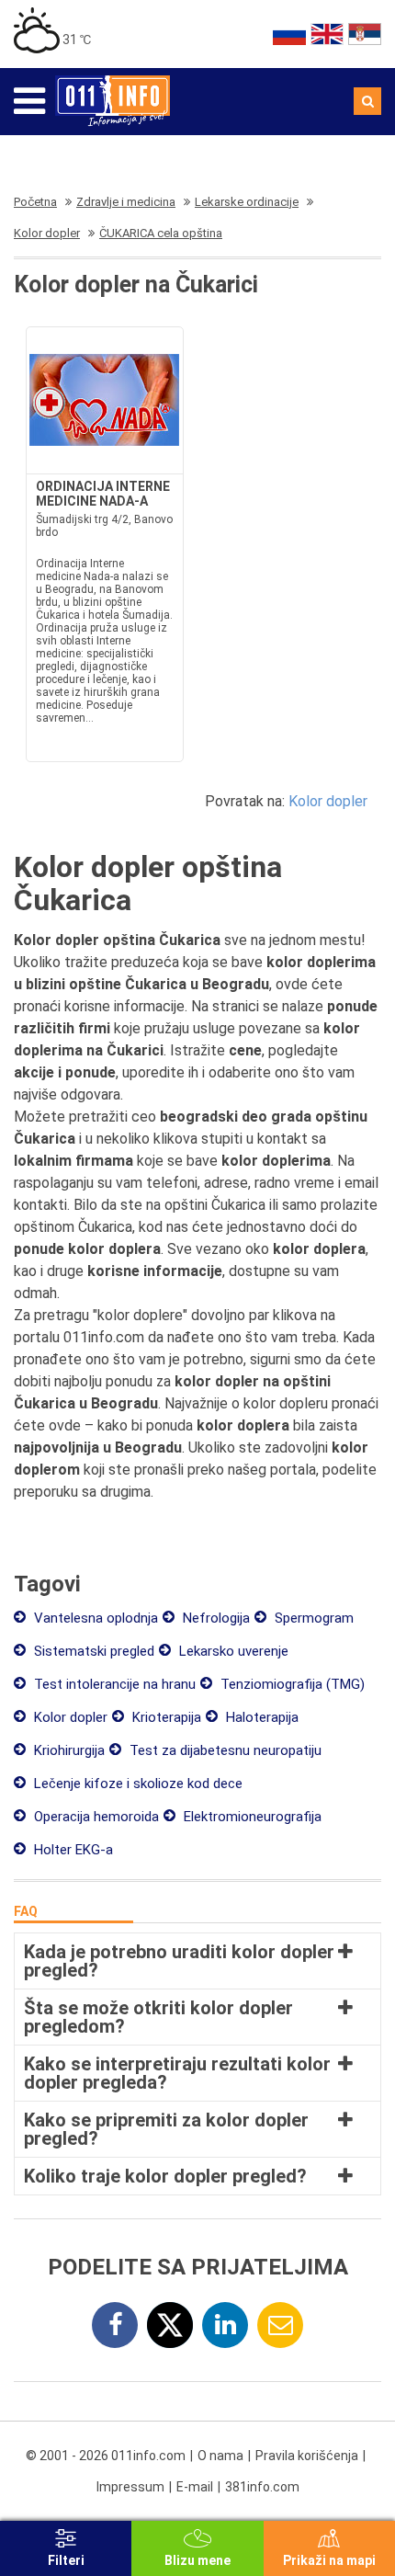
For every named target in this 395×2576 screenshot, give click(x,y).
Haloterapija (260, 1717)
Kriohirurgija (68, 1750)
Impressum (130, 2487)
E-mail (195, 2487)
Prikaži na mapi (329, 2560)
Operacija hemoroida (95, 1817)
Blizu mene (197, 2560)
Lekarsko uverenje (232, 1651)
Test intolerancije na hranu (113, 1684)
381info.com (262, 2487)
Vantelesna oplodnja (94, 1618)
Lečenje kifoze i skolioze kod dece (136, 1784)
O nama (220, 2456)
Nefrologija (214, 1618)
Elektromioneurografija (251, 1817)
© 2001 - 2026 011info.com (106, 2456)
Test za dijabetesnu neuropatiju (224, 1750)
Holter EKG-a (72, 1850)
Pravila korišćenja (307, 2456)
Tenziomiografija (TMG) (291, 1684)
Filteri (66, 2560)
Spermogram (312, 1618)
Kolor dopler (328, 801)
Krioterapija (165, 1717)
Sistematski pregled (92, 1651)
